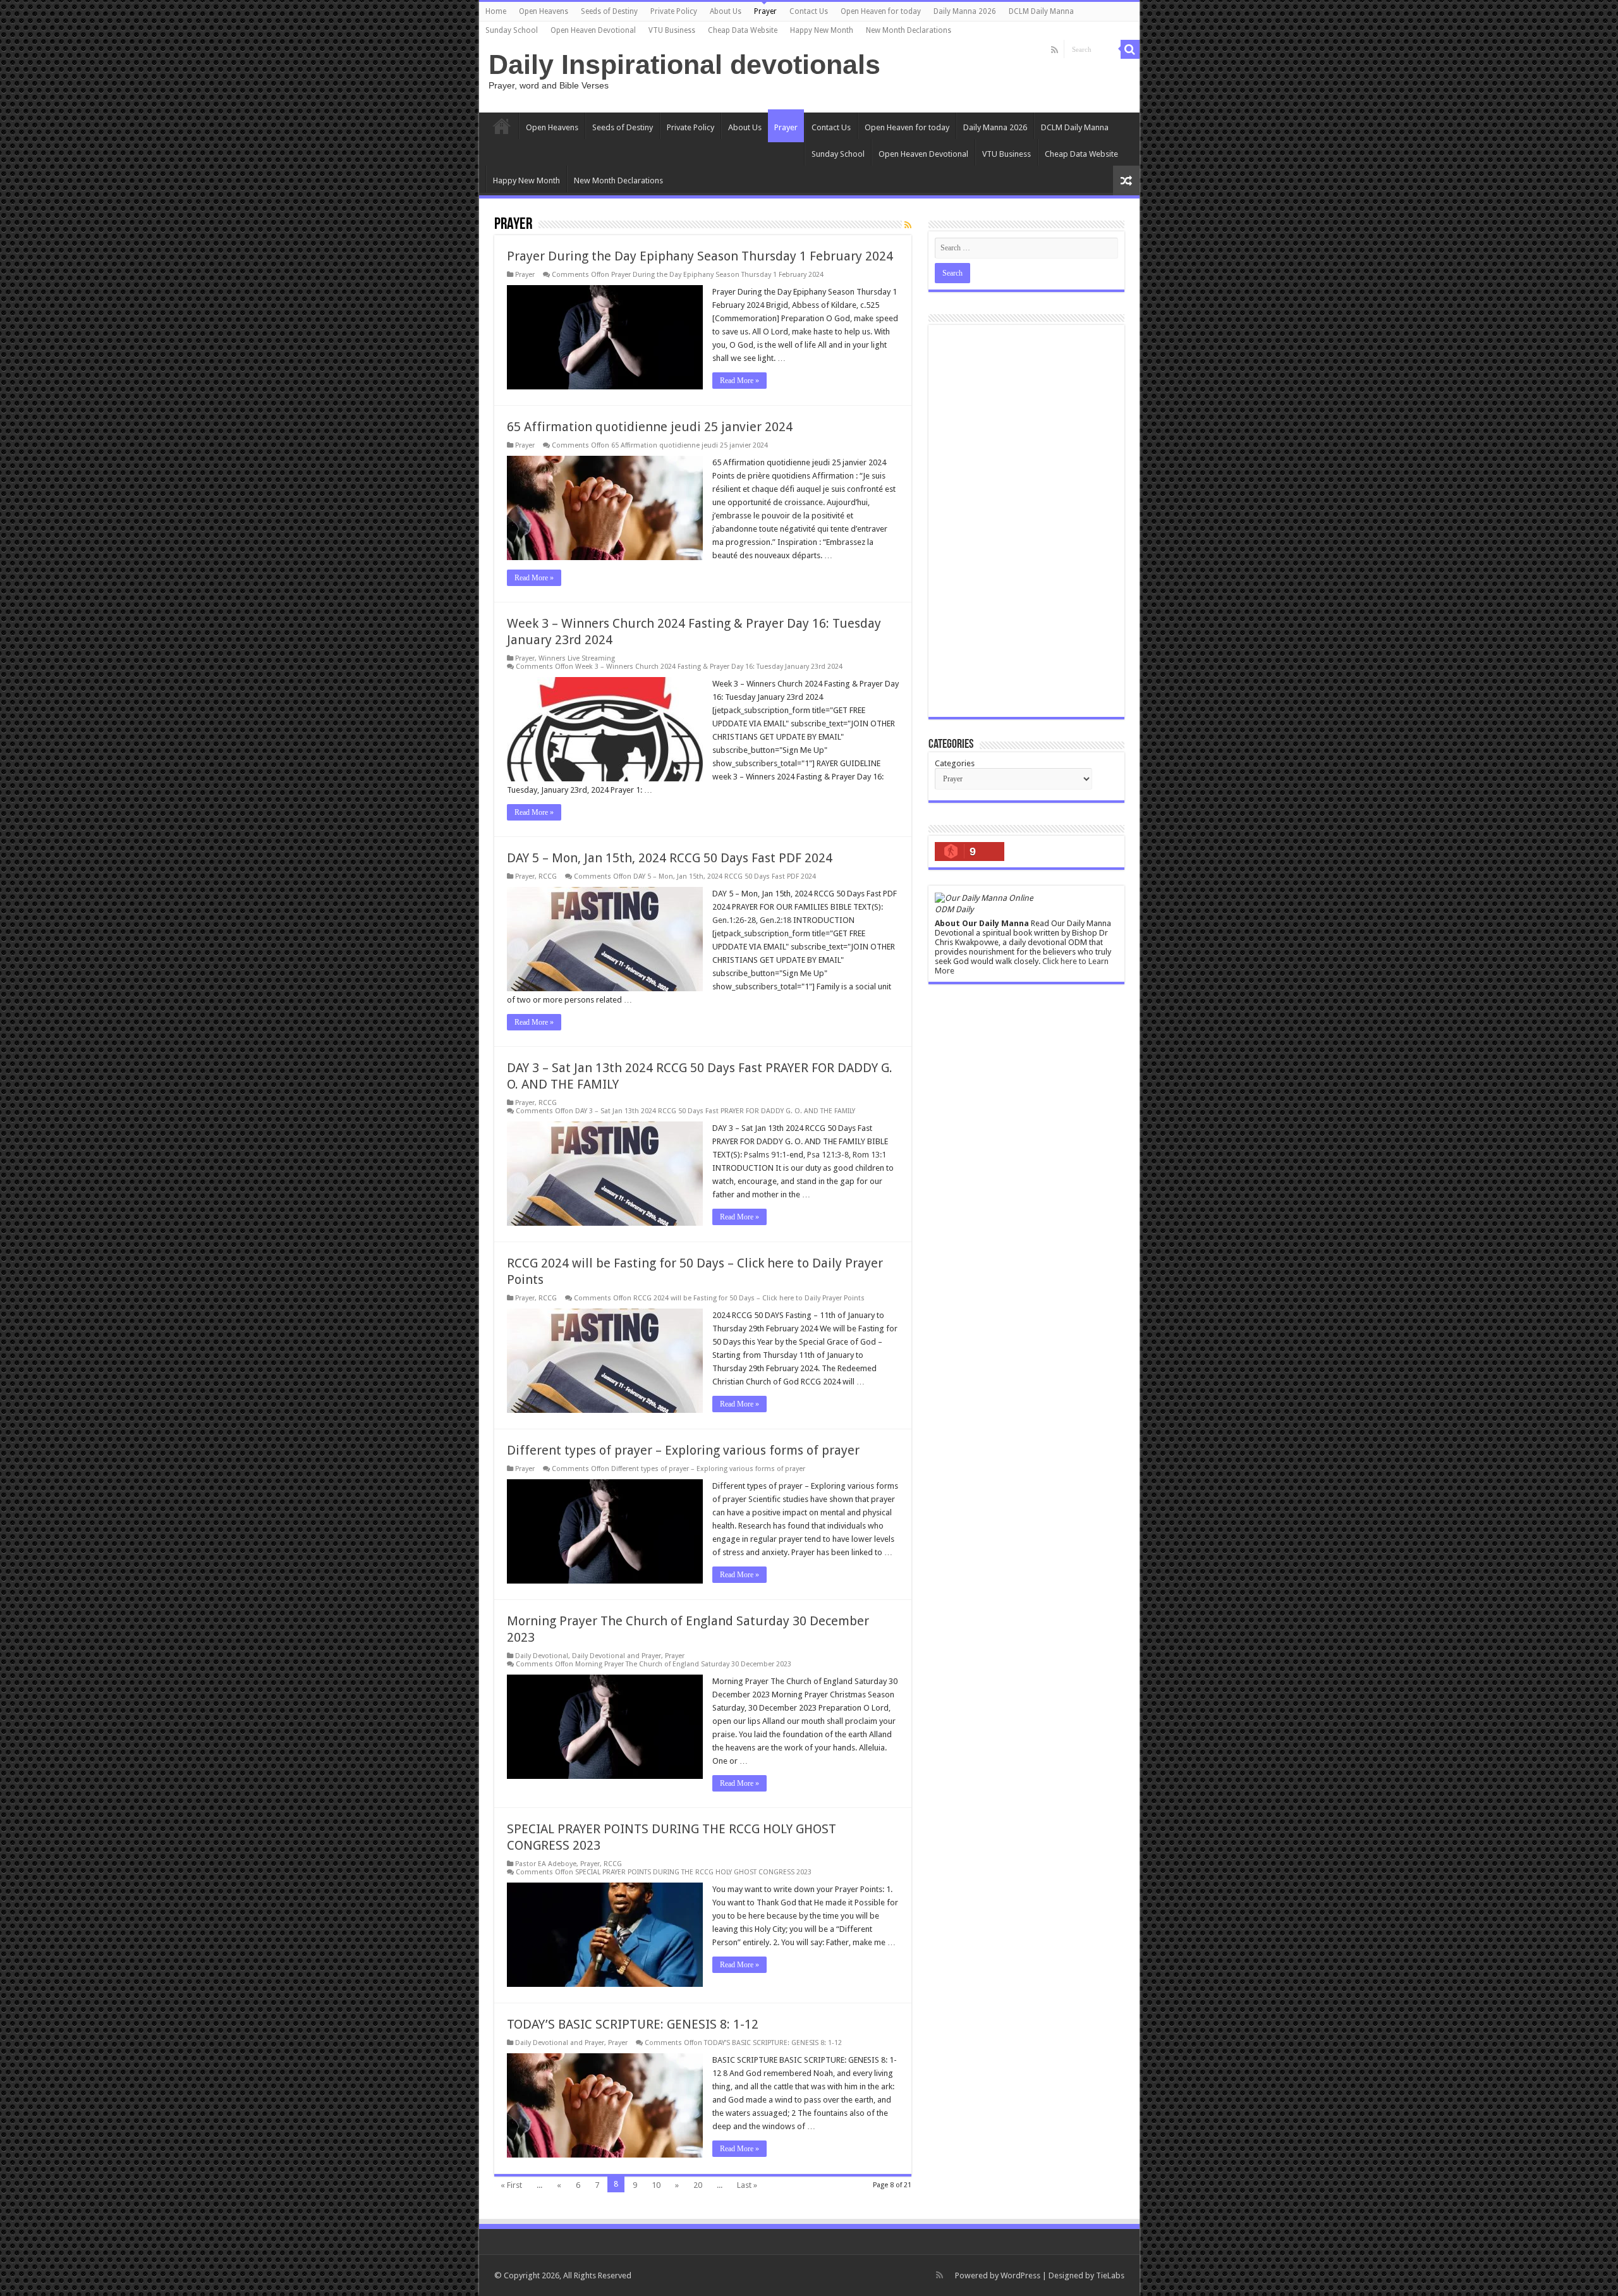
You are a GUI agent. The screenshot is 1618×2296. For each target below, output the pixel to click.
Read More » (739, 381)
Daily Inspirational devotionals (684, 64)
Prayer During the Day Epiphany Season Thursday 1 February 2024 (700, 256)
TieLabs (1110, 2275)
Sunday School (512, 30)
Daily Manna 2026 (965, 11)
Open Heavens (544, 11)
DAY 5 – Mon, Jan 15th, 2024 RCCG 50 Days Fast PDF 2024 (670, 858)
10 (656, 2185)
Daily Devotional (542, 1656)
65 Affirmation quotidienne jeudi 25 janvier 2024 (650, 427)
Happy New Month (822, 30)
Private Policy (674, 11)
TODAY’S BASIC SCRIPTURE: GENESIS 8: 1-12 (633, 2024)
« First (511, 2185)
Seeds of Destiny (609, 11)
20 (698, 2185)
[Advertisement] (1026, 521)
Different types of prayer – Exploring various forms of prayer (683, 1450)
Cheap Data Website (743, 30)
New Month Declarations (909, 30)
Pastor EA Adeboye (546, 1864)
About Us (726, 11)
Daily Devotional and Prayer (617, 1656)
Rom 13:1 (869, 1155)
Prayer (765, 11)
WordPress (1020, 2275)
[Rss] (1055, 50)
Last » (747, 2185)
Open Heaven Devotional (593, 30)
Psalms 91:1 (765, 1155)
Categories (955, 763)
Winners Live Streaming (577, 658)
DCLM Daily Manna (1041, 11)
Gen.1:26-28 (734, 920)
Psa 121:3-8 (828, 1155)
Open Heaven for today (881, 11)
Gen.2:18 (776, 920)
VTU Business (672, 30)
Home (496, 11)
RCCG (548, 876)
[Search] (1130, 49)
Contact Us (809, 11)
